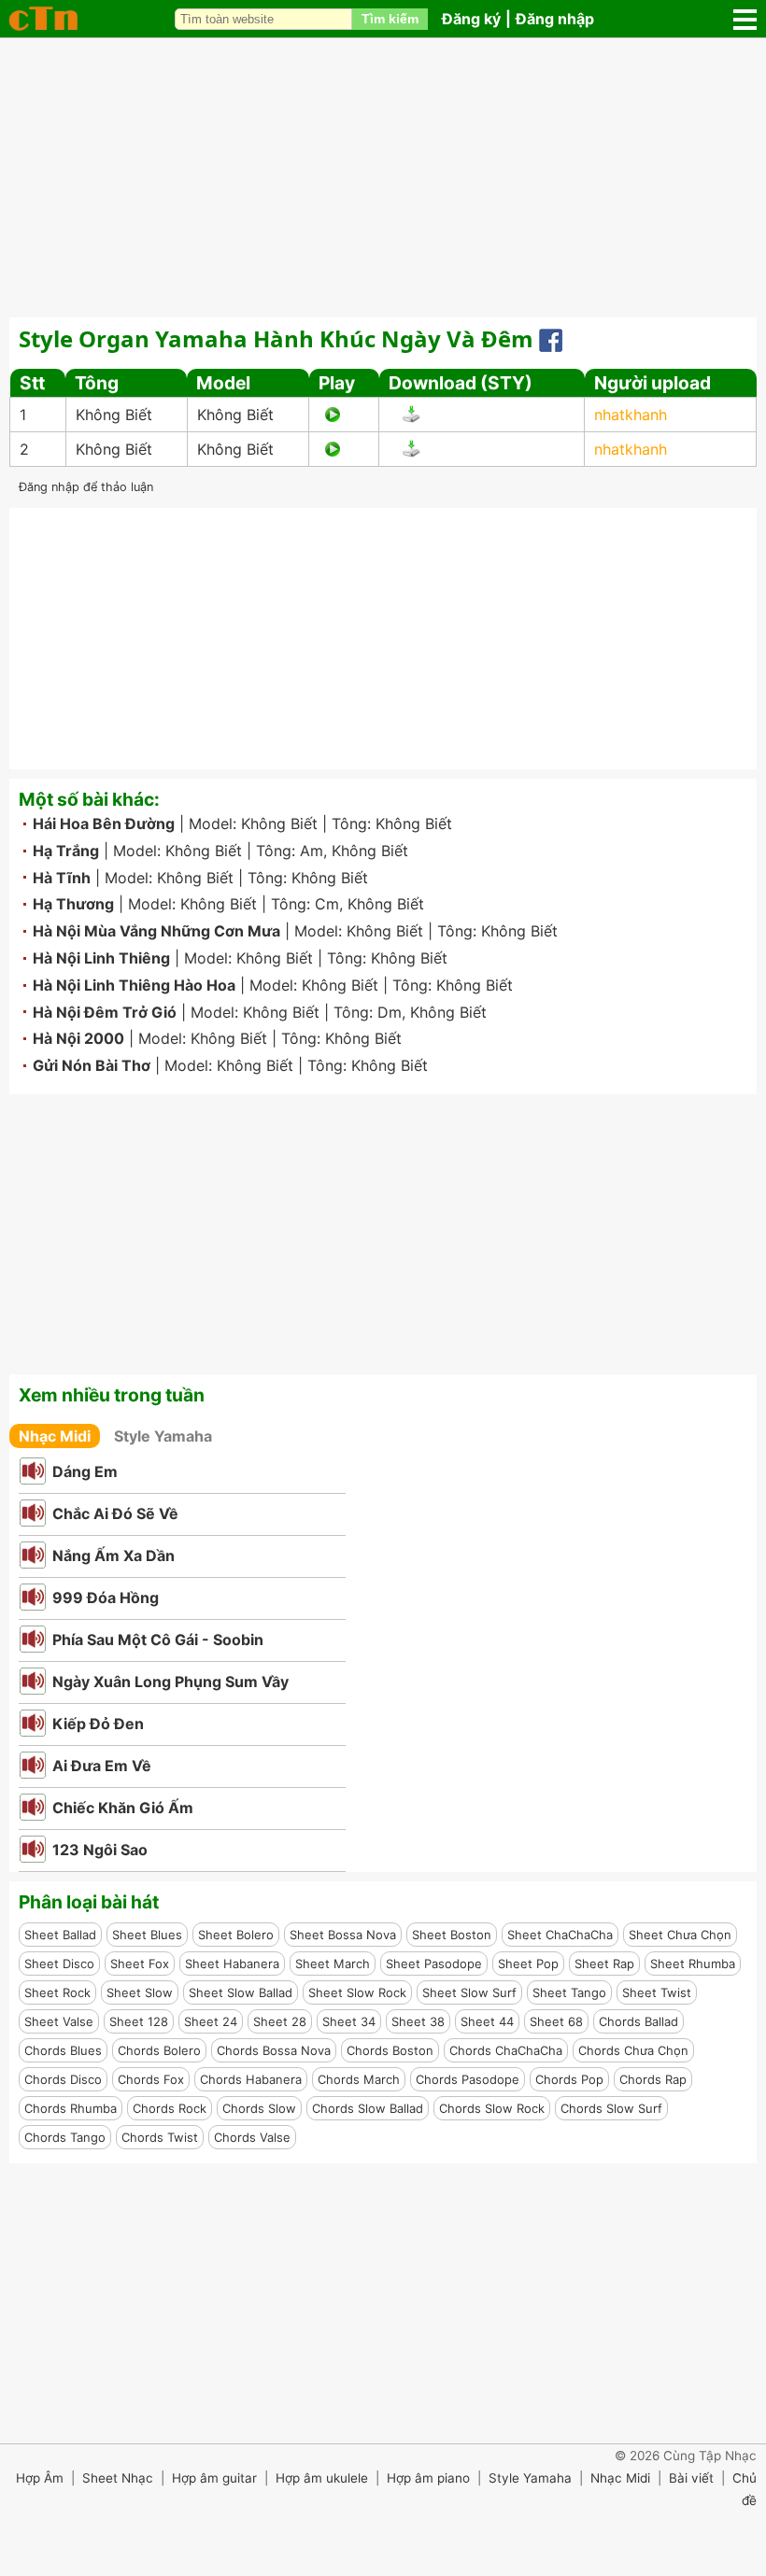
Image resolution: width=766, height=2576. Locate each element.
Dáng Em (85, 1471)
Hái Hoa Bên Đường (104, 823)
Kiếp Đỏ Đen (98, 1724)
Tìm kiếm (390, 19)
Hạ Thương (73, 904)
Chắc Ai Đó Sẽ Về (115, 1513)
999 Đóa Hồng (106, 1598)
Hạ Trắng (66, 851)
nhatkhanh (631, 415)
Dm (390, 1012)
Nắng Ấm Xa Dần (113, 1555)
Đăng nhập (555, 19)
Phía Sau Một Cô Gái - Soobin (158, 1640)
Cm (327, 904)
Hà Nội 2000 (78, 1038)
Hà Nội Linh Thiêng (101, 958)
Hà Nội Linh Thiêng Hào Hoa (134, 985)
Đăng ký (471, 19)
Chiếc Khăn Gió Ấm (123, 1808)
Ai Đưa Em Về (102, 1766)
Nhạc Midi (55, 1436)
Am (312, 851)
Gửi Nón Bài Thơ (92, 1065)
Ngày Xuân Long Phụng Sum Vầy (170, 1682)
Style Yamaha (163, 1436)
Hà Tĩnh (62, 878)
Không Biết (114, 415)
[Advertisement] (383, 177)
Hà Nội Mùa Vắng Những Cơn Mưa (156, 931)
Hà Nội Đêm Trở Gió (105, 1012)
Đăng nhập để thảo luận (86, 487)
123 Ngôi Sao (100, 1850)
